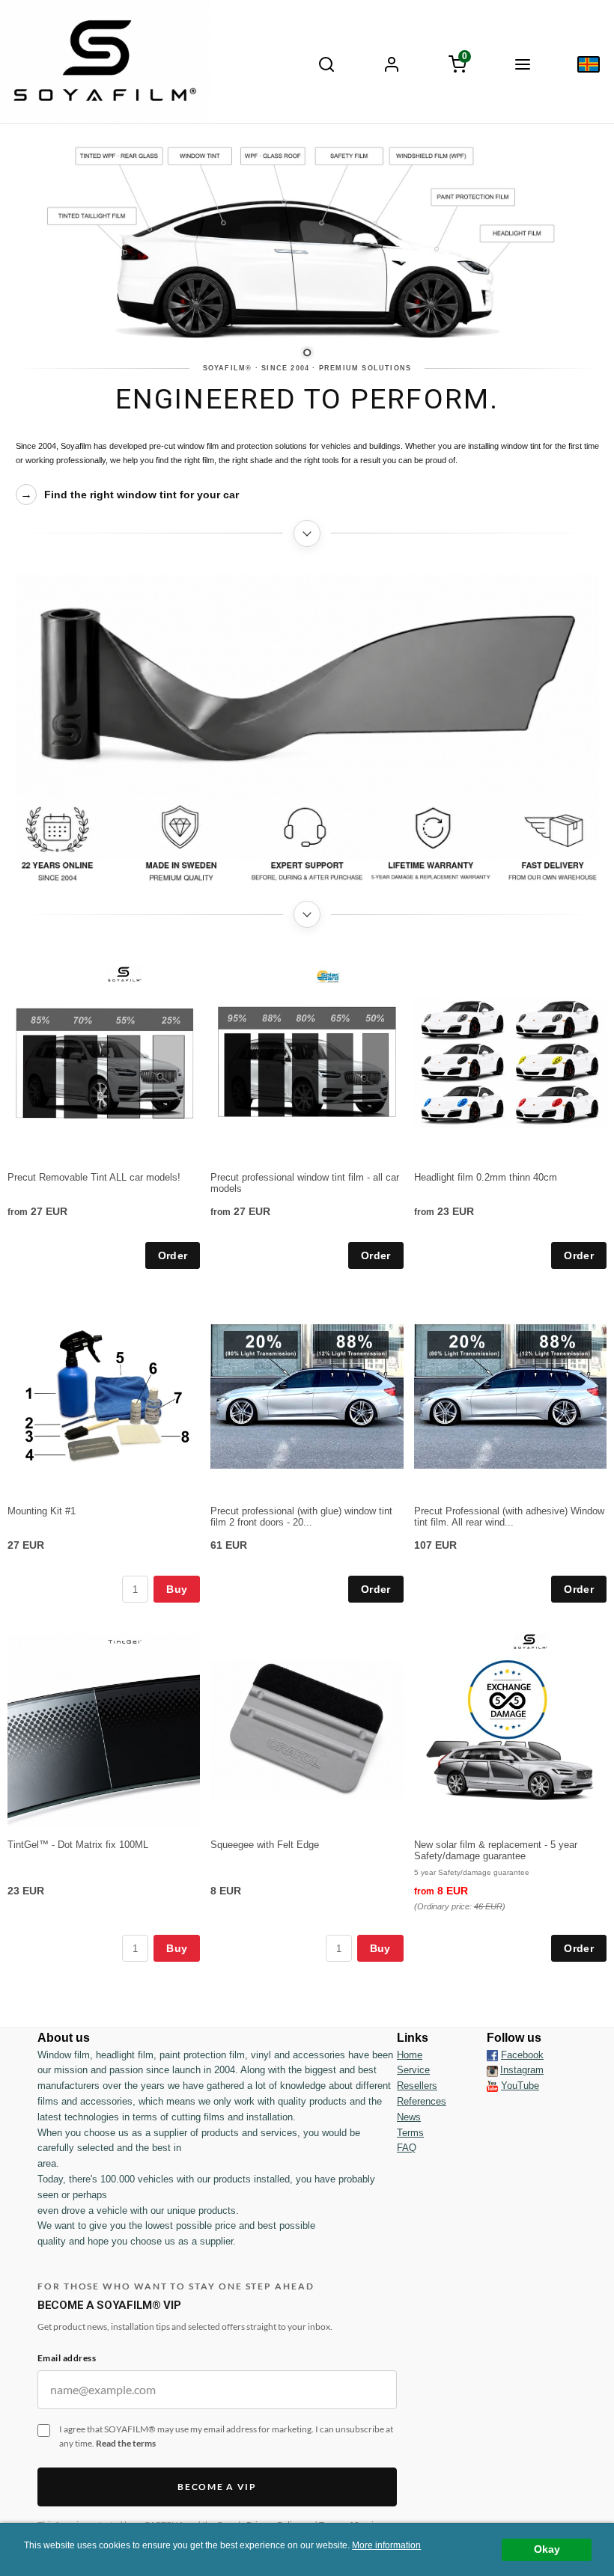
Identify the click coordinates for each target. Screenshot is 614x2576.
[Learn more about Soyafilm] (307, 533)
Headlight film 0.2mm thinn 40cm (486, 1177)
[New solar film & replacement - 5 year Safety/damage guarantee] (531, 1641)
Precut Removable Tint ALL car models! (94, 1177)
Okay (547, 2549)
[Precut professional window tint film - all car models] (328, 976)
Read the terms (126, 2443)
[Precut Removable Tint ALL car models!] (125, 973)
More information (386, 2545)
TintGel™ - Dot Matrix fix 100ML (78, 1845)
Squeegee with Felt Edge (265, 1845)
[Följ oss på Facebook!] (492, 2055)
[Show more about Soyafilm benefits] (307, 914)
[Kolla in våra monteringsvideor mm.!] (492, 2086)
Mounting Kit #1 (42, 1511)
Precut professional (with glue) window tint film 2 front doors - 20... (301, 1517)
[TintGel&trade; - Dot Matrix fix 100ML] (125, 1641)
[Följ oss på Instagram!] (492, 2070)
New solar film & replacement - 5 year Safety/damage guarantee (496, 1850)
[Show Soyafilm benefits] (307, 844)
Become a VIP (217, 2487)
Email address (67, 2358)
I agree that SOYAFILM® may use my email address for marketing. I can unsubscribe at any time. (226, 2436)
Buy (177, 1589)
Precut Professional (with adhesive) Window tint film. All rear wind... (509, 1517)
